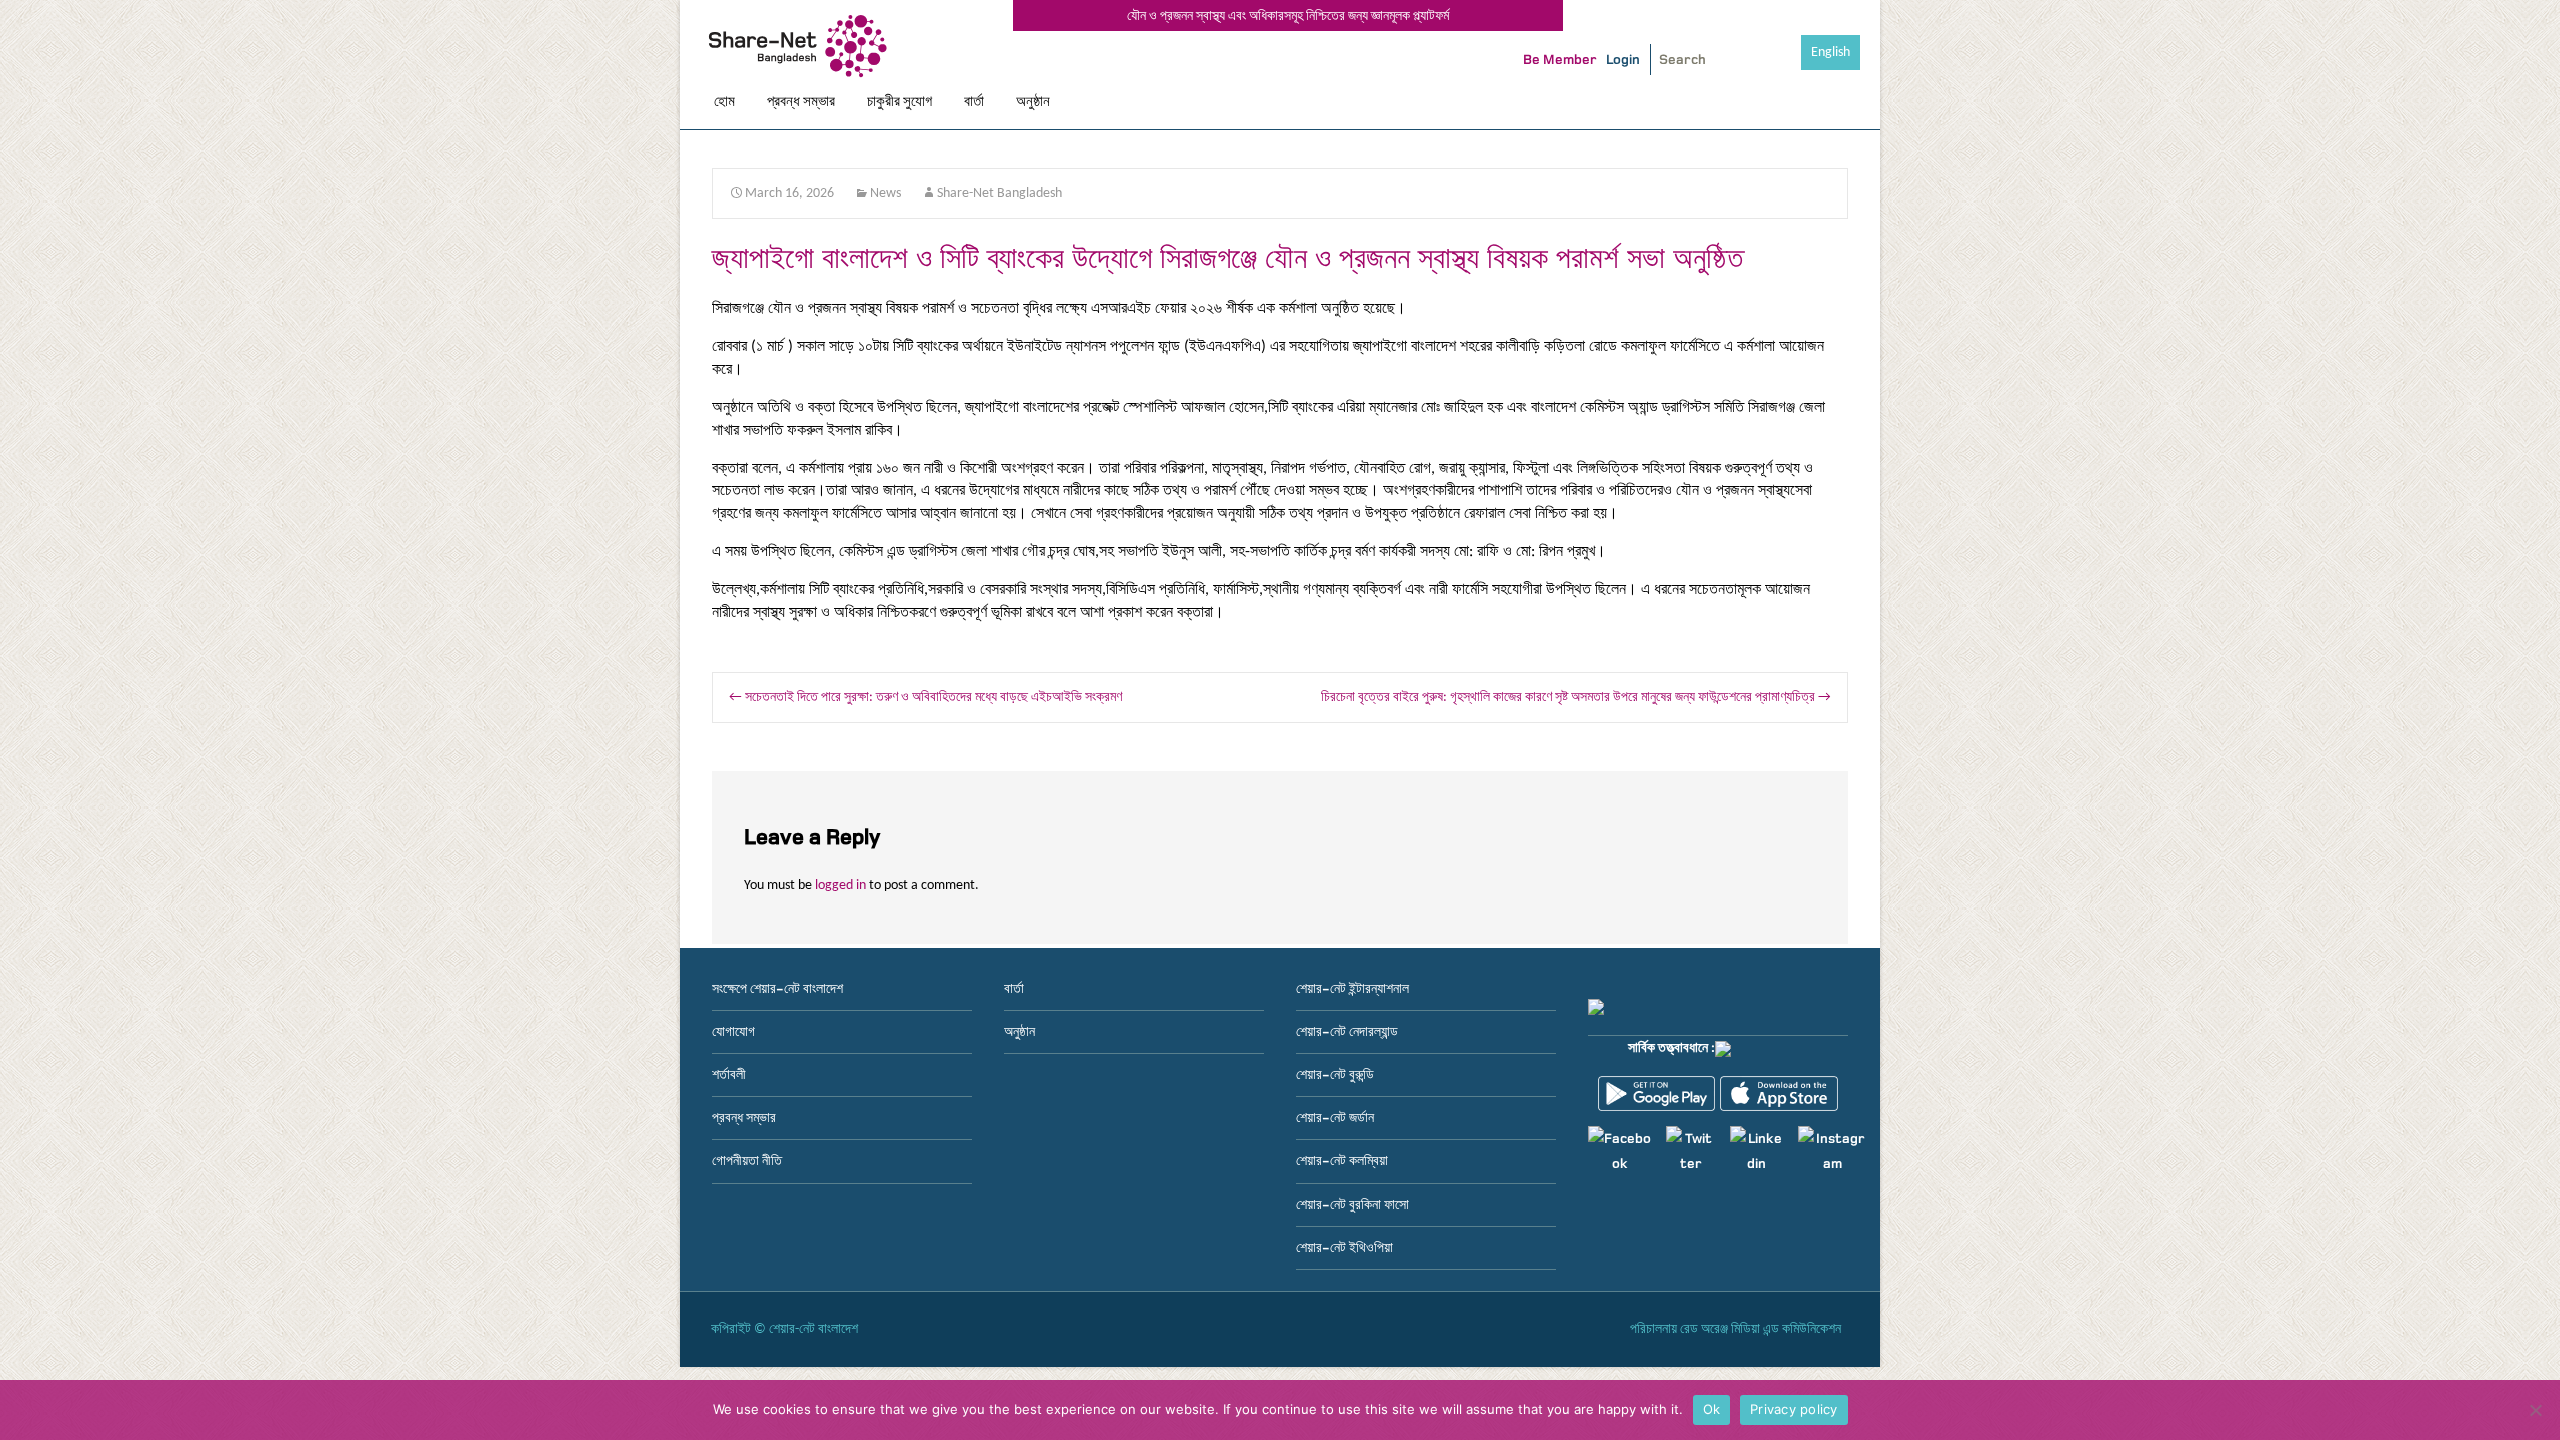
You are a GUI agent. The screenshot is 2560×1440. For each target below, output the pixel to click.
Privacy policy (1794, 1409)
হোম (724, 101)
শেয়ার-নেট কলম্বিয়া (1342, 1160)
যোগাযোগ (733, 1031)
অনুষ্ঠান (1033, 101)
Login (1623, 59)
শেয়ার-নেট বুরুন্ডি (1335, 1074)
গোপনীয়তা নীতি (747, 1160)
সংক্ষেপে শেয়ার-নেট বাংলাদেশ (777, 988)
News (885, 193)
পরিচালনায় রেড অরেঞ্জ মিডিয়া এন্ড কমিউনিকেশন (1735, 1329)
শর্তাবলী (729, 1074)
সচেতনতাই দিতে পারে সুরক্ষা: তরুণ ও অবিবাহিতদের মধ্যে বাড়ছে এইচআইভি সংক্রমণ (925, 697)
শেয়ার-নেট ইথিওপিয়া (1344, 1247)
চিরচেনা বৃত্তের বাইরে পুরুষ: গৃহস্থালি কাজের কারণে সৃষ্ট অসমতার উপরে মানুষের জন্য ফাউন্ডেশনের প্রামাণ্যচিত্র (1576, 697)
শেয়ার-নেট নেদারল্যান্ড (1347, 1031)
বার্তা (974, 101)
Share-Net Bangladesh (999, 193)
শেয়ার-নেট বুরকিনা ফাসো (1352, 1204)
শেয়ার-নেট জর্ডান (1335, 1117)
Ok (1712, 1409)
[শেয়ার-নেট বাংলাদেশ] (802, 49)
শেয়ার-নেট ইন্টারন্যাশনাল (1352, 988)
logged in (840, 885)
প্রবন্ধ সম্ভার (801, 101)
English (1830, 52)
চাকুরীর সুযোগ (899, 101)
